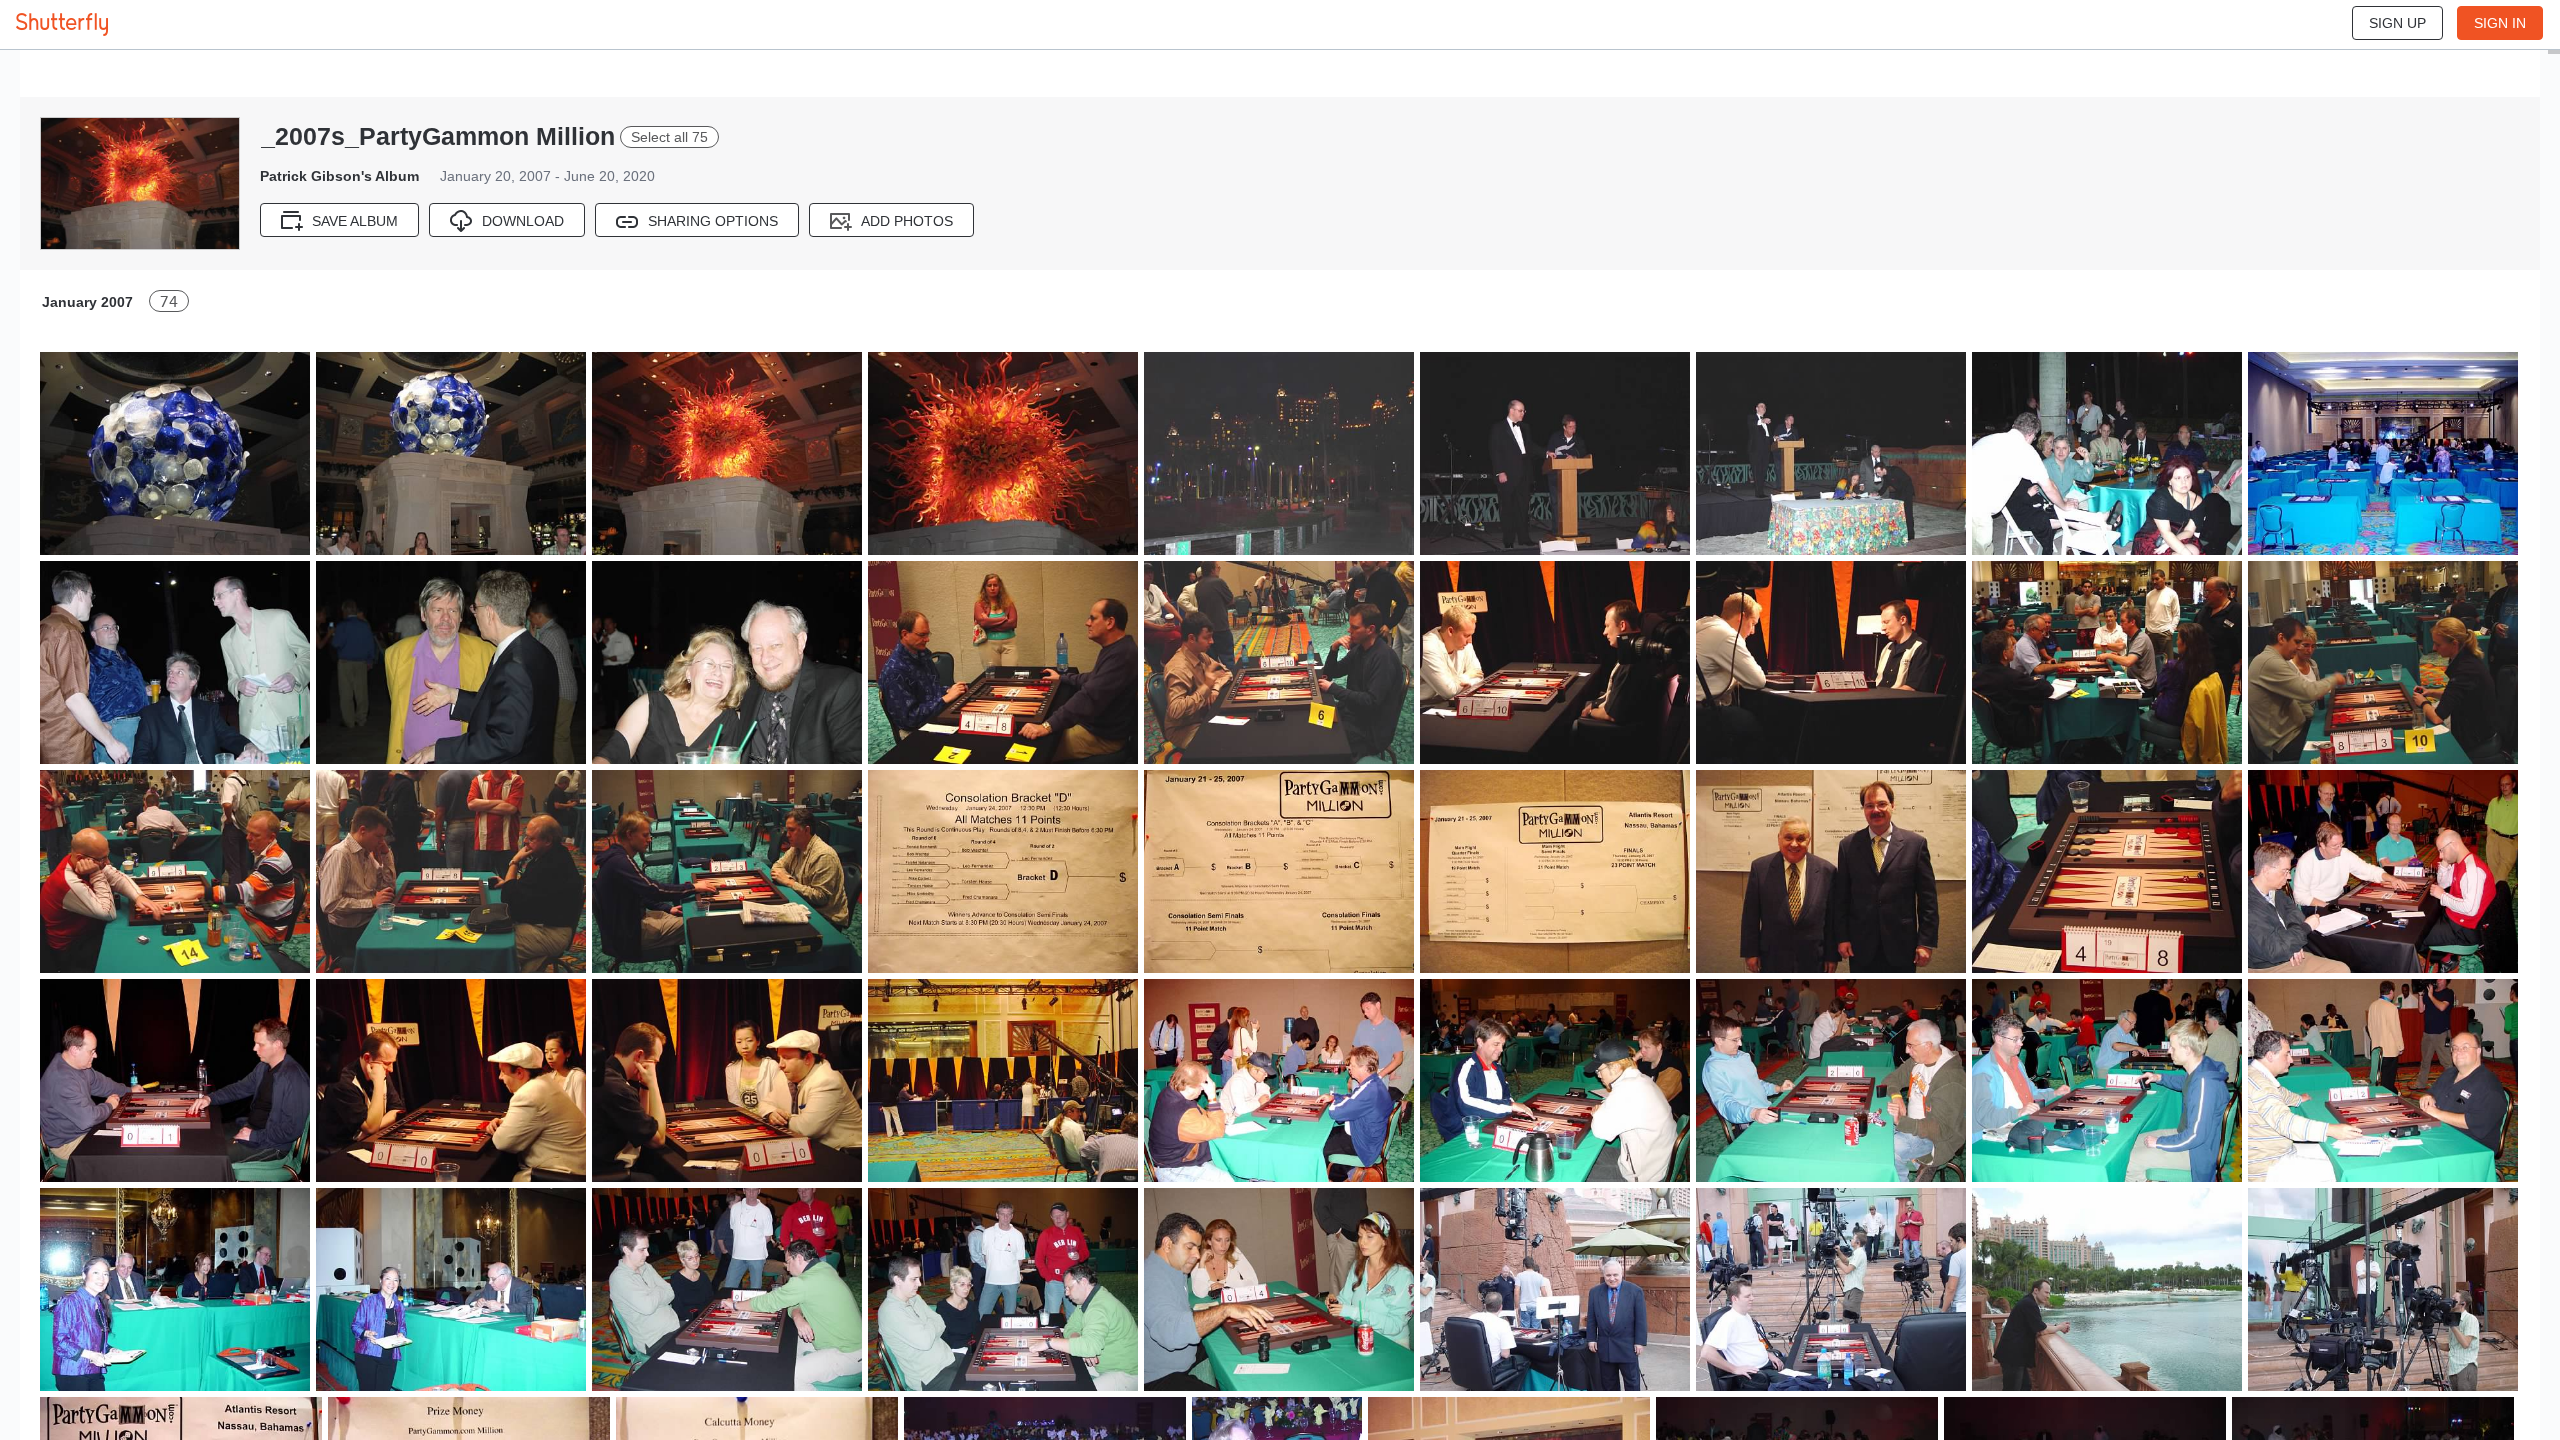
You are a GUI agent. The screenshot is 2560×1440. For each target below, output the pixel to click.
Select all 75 (669, 137)
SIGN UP (2397, 23)
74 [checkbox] (169, 301)
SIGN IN (2500, 23)
